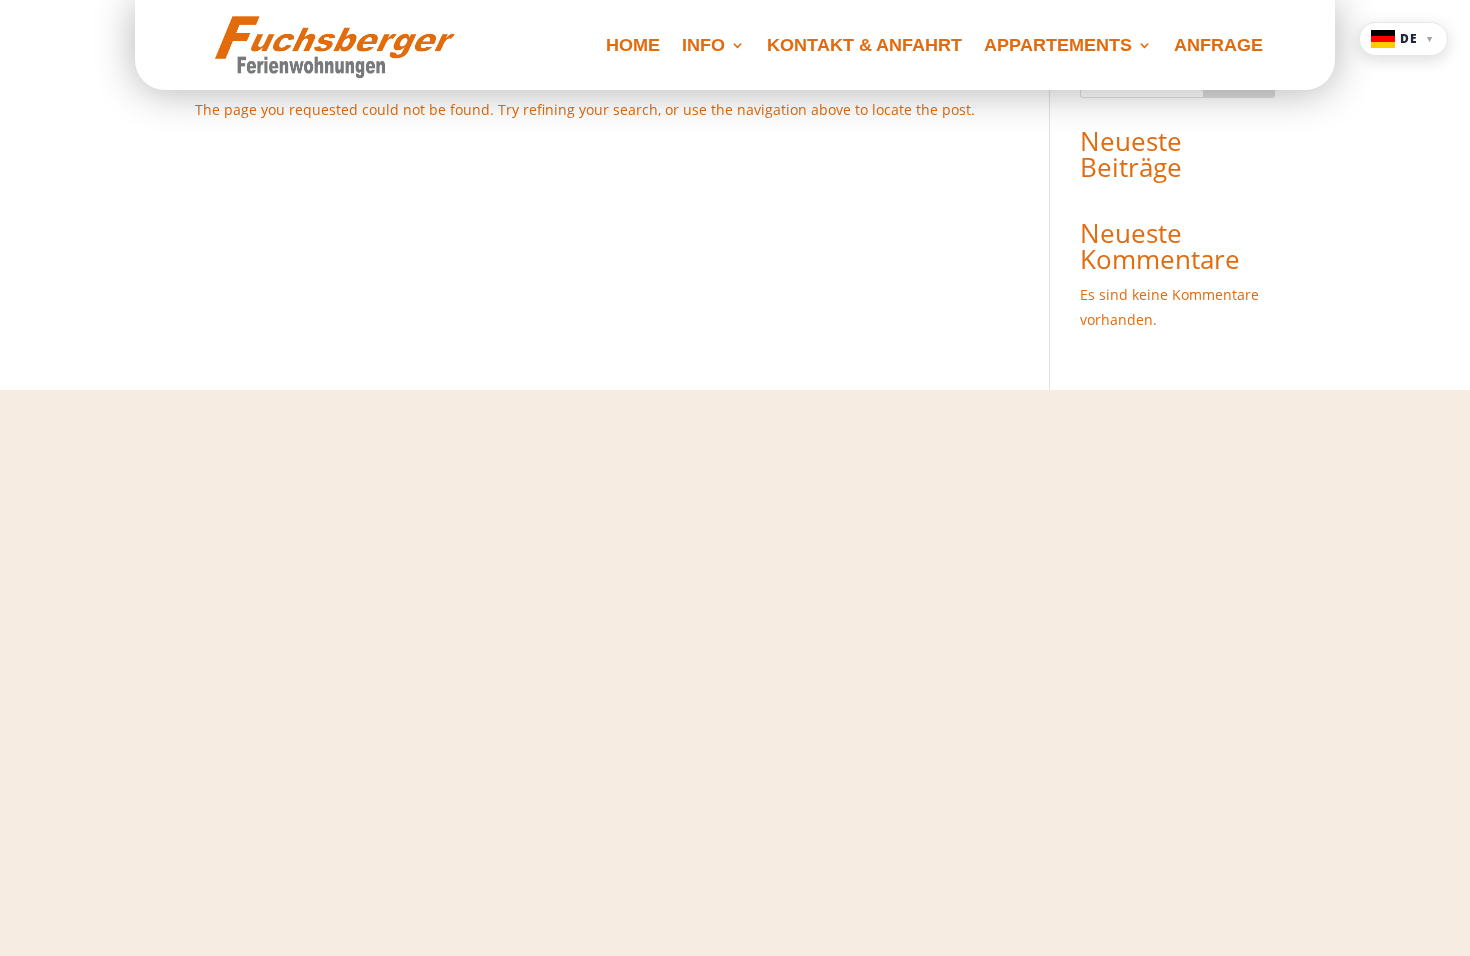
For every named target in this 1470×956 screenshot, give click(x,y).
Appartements (1058, 46)
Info (703, 46)
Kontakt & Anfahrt (864, 46)
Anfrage (1218, 46)
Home (633, 46)
